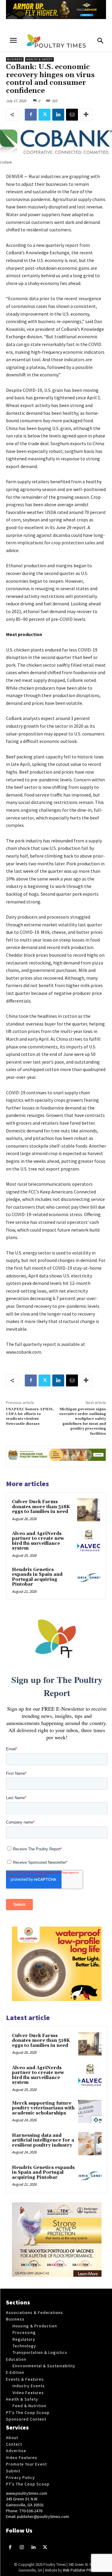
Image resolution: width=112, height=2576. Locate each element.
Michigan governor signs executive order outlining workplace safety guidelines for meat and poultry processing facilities (83, 1421)
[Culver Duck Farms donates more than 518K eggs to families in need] (89, 1510)
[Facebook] (31, 115)
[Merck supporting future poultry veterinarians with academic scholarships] (90, 2111)
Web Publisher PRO (78, 2570)
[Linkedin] (58, 115)
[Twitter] (45, 115)
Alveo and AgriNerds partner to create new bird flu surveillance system (38, 1541)
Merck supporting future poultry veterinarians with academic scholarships (43, 2108)
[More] (86, 115)
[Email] (72, 115)
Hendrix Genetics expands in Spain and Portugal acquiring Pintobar (37, 1577)
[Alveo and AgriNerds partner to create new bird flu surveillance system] (89, 1542)
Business (15, 59)
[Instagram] (22, 2548)
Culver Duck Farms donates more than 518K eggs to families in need (41, 1507)
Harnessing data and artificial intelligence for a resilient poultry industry (43, 2140)
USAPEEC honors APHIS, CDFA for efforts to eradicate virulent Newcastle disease (30, 1416)
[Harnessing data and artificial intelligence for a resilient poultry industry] (90, 2144)
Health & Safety (39, 59)
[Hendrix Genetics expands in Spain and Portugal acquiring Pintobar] (89, 1578)
